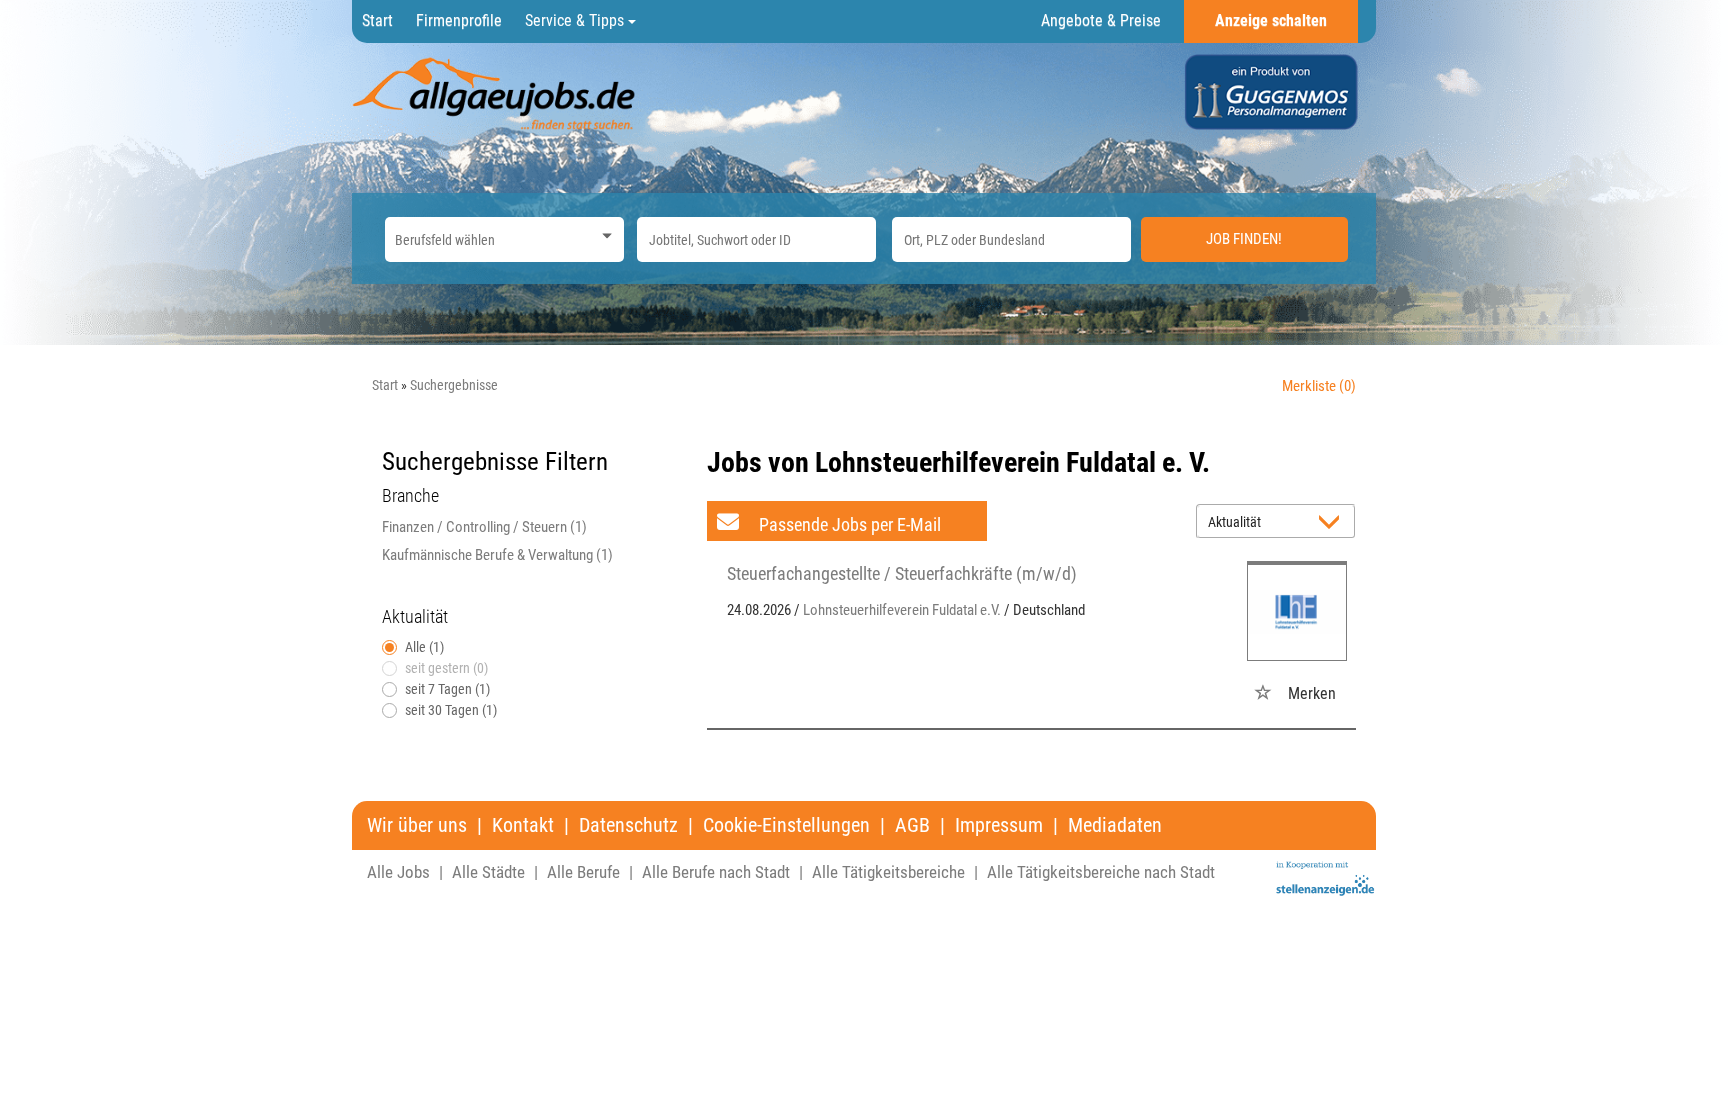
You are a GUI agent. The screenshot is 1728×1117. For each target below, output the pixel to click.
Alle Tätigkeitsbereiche (888, 872)
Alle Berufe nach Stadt (716, 872)
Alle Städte (488, 872)
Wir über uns (417, 825)
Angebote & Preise (1101, 20)
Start (377, 20)
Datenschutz (628, 825)
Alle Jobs (398, 872)
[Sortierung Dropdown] (1334, 522)
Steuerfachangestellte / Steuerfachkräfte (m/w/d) (902, 573)
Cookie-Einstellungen (786, 825)
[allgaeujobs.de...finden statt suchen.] (496, 93)
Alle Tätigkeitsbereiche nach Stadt (1101, 872)
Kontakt (523, 825)
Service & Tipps (576, 20)
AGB (912, 825)
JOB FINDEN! (1244, 239)
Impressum (999, 825)
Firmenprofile (459, 20)
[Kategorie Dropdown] (604, 234)
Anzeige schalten (1271, 20)
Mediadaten (1115, 825)
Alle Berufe (583, 872)
